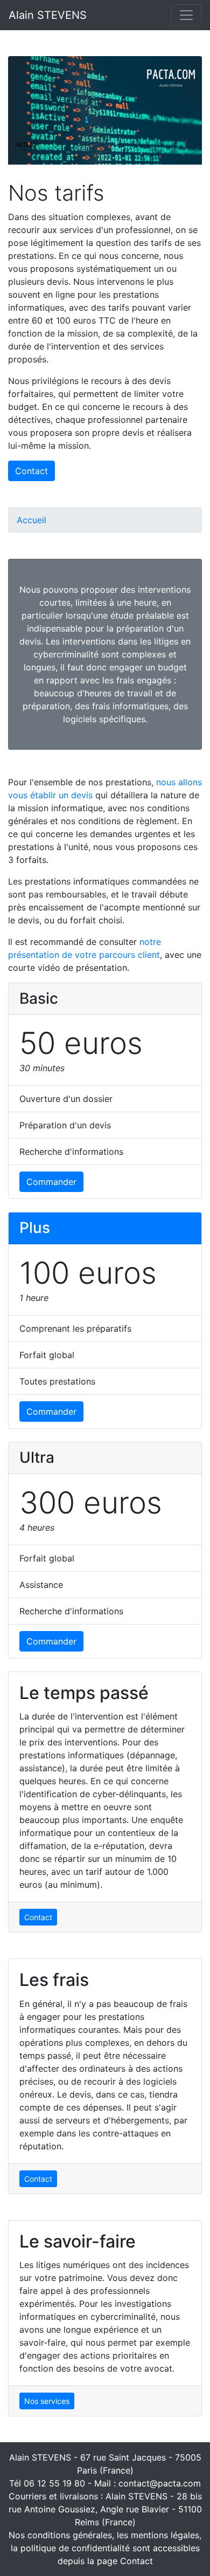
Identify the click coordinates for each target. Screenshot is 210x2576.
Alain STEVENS (48, 15)
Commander (51, 1182)
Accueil (31, 520)
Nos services (47, 2401)
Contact (31, 471)
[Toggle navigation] (186, 15)
